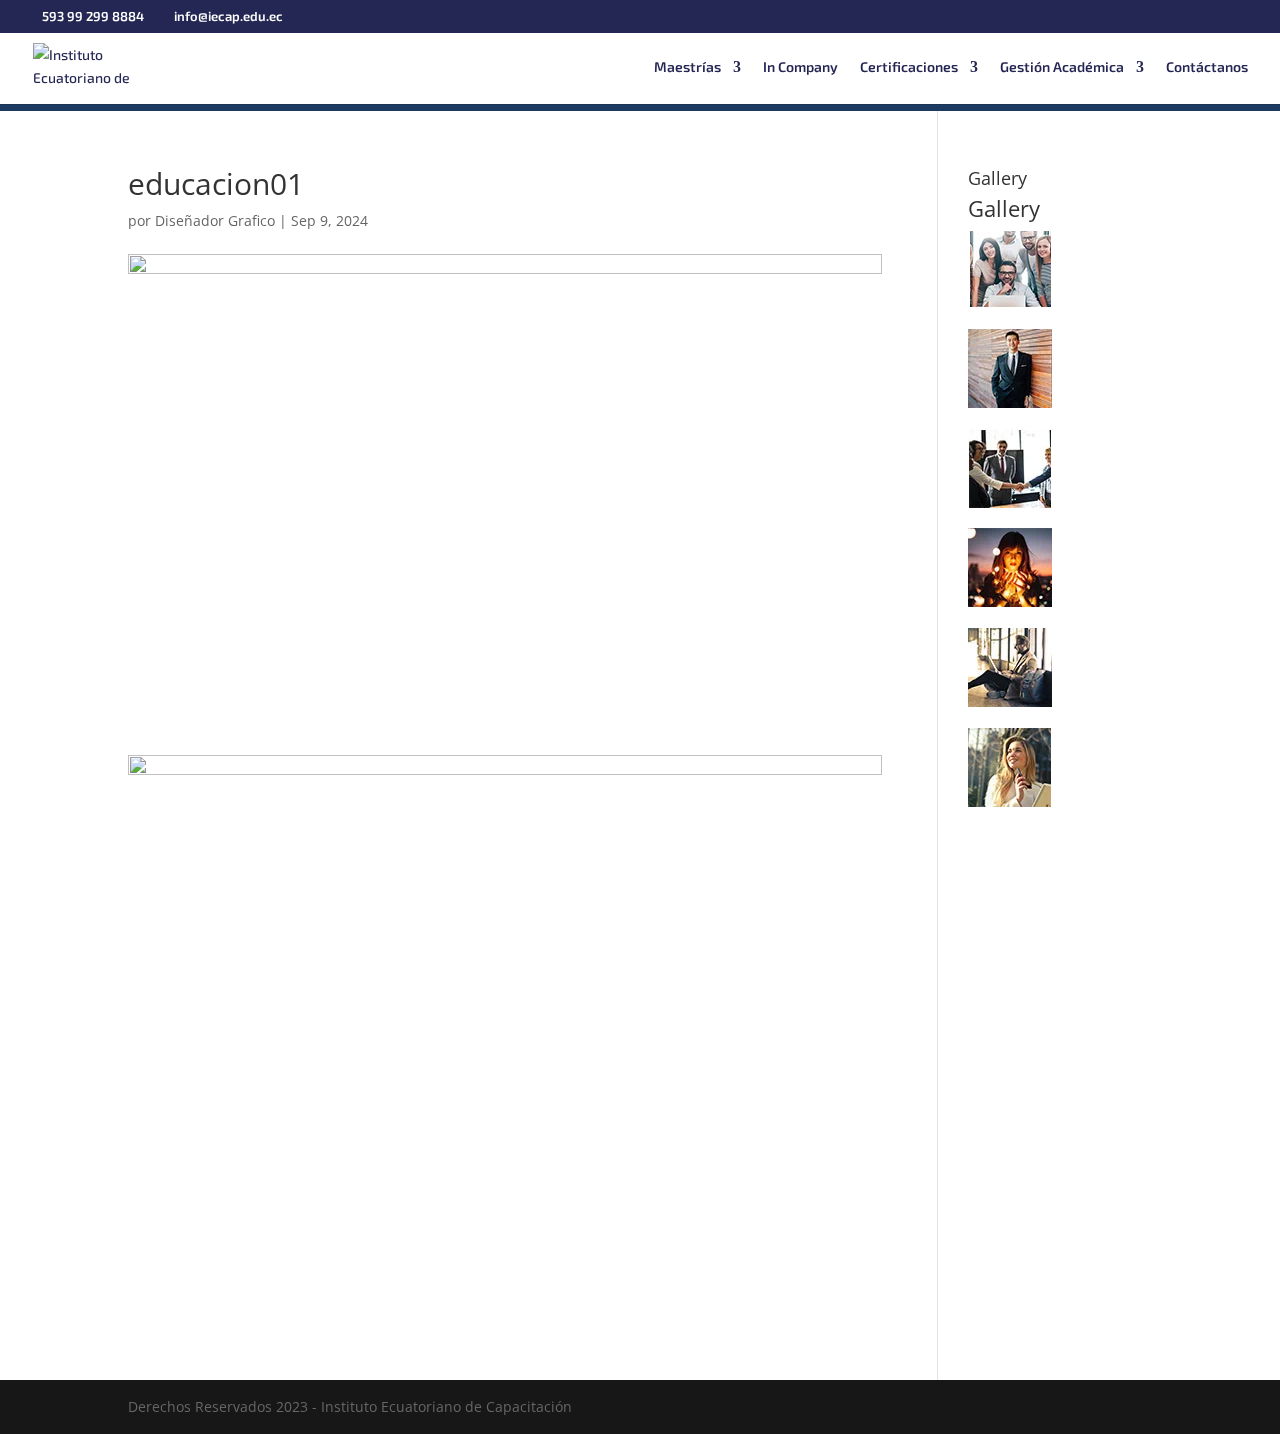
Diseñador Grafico (215, 220)
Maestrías (687, 67)
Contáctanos (1207, 67)
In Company (800, 67)
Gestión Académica (1062, 67)
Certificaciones (909, 67)
